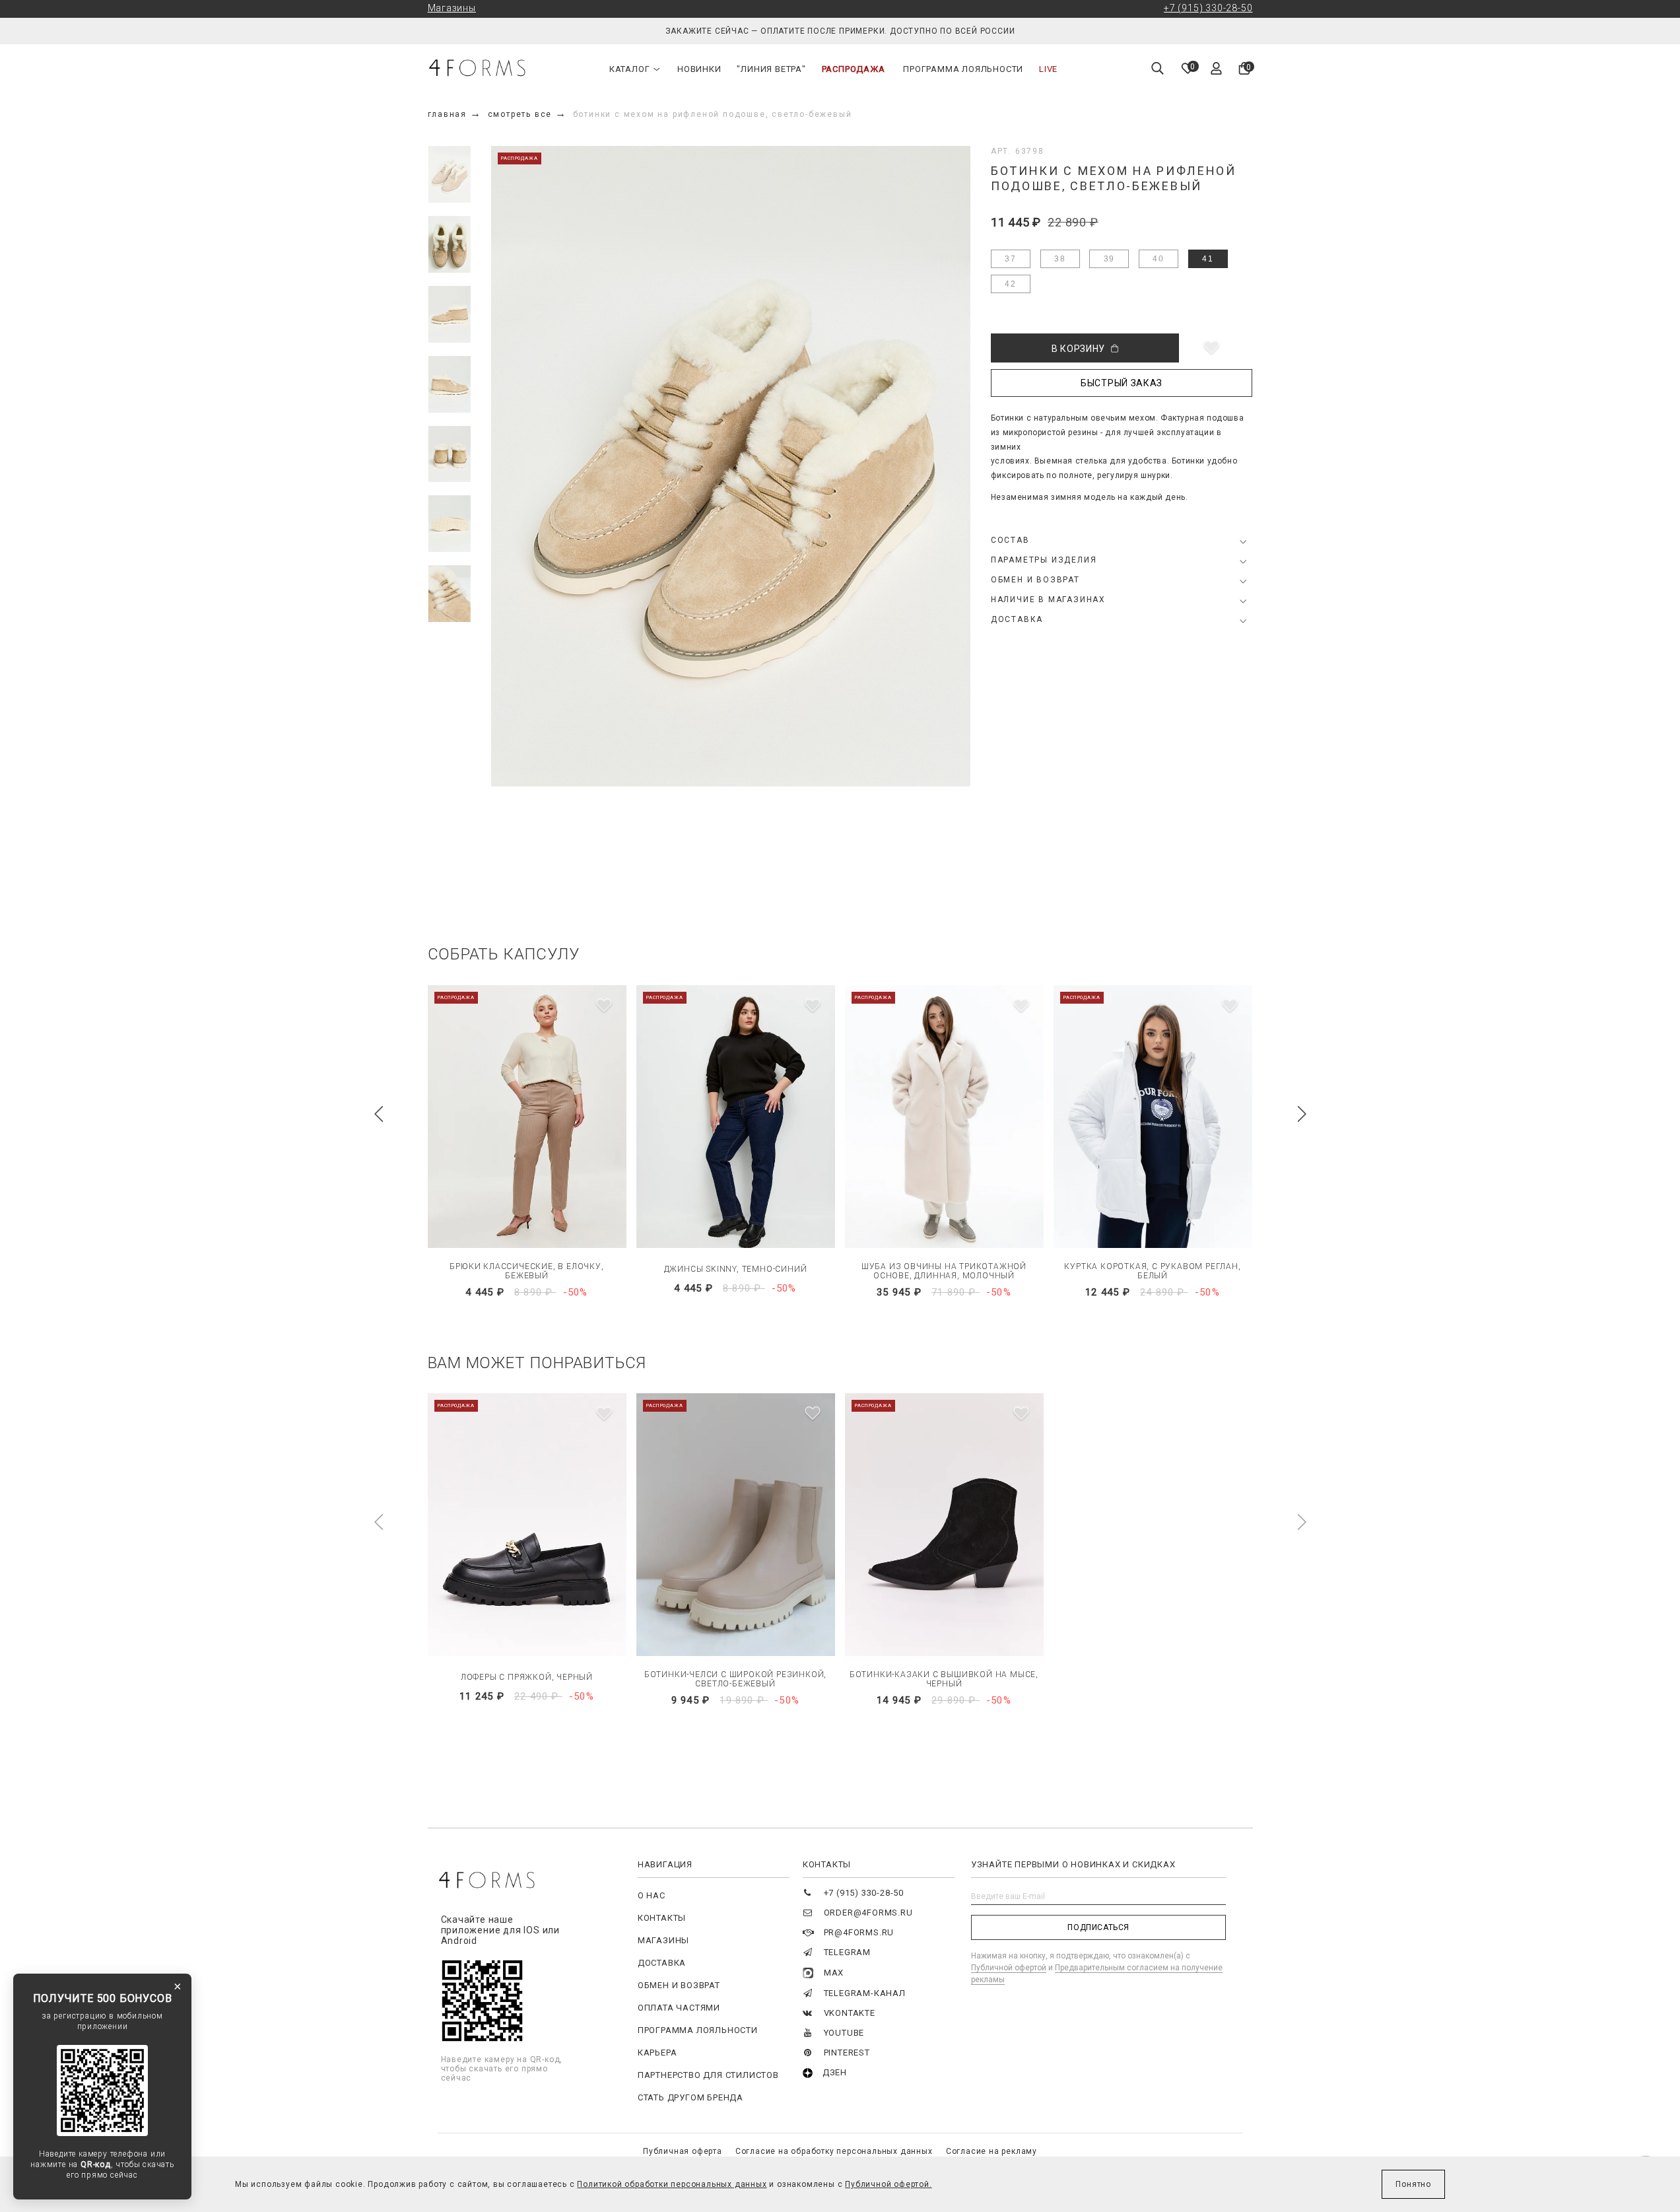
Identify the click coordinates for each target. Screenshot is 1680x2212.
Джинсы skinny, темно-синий (736, 1269)
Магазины (452, 8)
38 (1060, 259)
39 (1110, 259)
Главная (448, 114)
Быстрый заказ (1122, 383)
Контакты (662, 1918)
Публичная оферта (683, 2151)
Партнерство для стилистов (708, 2075)
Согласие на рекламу (991, 2151)
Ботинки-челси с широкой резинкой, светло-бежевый (735, 1679)
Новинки (699, 69)
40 (1159, 259)
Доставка (662, 1963)
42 (1011, 284)
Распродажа (854, 69)
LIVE (1048, 69)
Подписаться (1098, 1927)
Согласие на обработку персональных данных (834, 2151)
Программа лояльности (963, 69)
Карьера (657, 2053)
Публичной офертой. (888, 2184)
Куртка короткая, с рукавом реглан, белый (1152, 1271)
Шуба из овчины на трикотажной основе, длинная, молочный (944, 1271)
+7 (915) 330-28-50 (1208, 8)
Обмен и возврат (679, 1985)
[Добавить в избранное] (1211, 348)
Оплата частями (679, 2008)
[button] (379, 1114)
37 (1011, 259)
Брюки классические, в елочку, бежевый (526, 1271)
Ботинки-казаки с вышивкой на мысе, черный (944, 1679)
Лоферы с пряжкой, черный (527, 1677)
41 (1208, 259)
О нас (652, 1895)
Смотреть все (520, 114)
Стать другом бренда (690, 2097)
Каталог (630, 69)
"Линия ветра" (771, 69)
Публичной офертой (1009, 1968)
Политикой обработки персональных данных (672, 2184)
